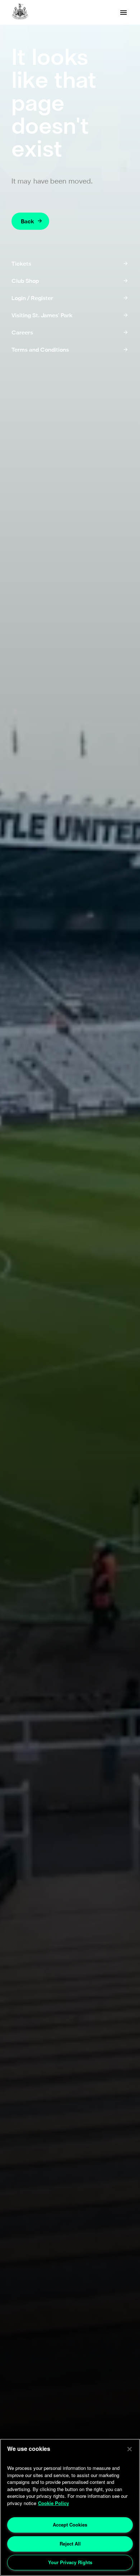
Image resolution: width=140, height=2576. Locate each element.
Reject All (70, 2544)
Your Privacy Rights (70, 2562)
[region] (70, 2507)
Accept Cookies (70, 2525)
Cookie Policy (53, 2503)
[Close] (130, 2449)
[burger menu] (123, 13)
